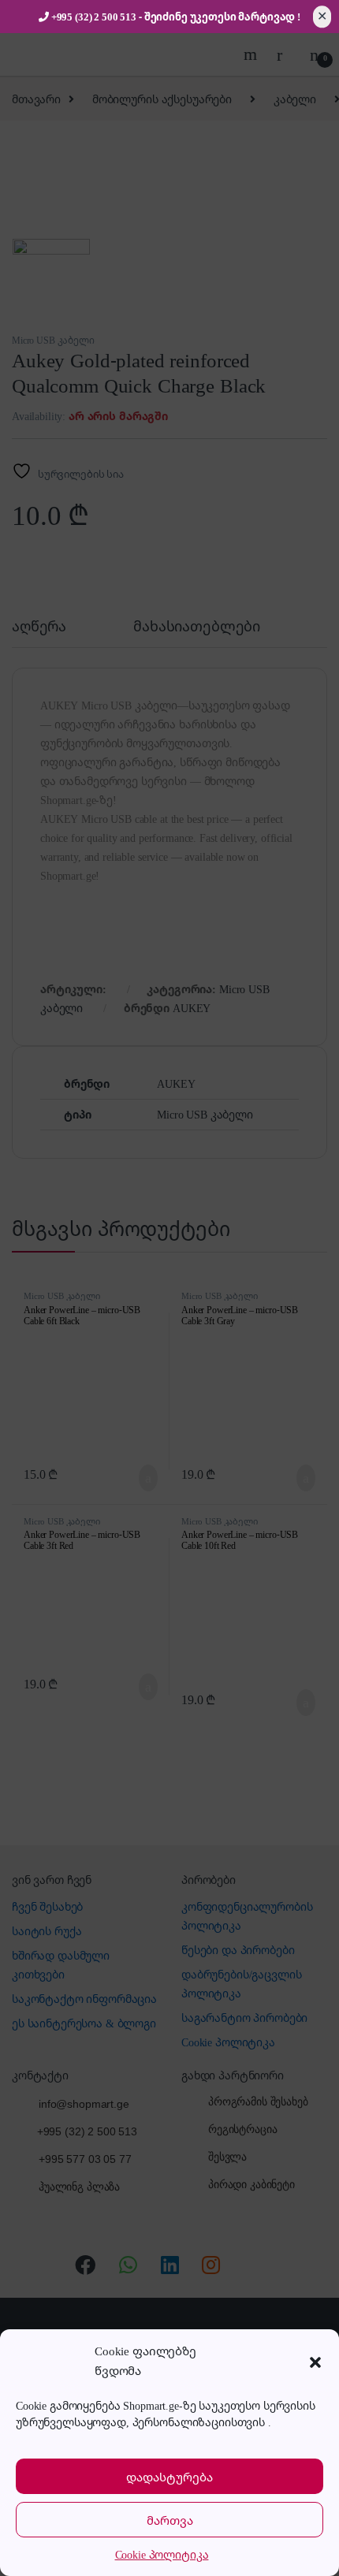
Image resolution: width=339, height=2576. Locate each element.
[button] (315, 2361)
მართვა (170, 2520)
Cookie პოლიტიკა (162, 2554)
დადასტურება (169, 2477)
